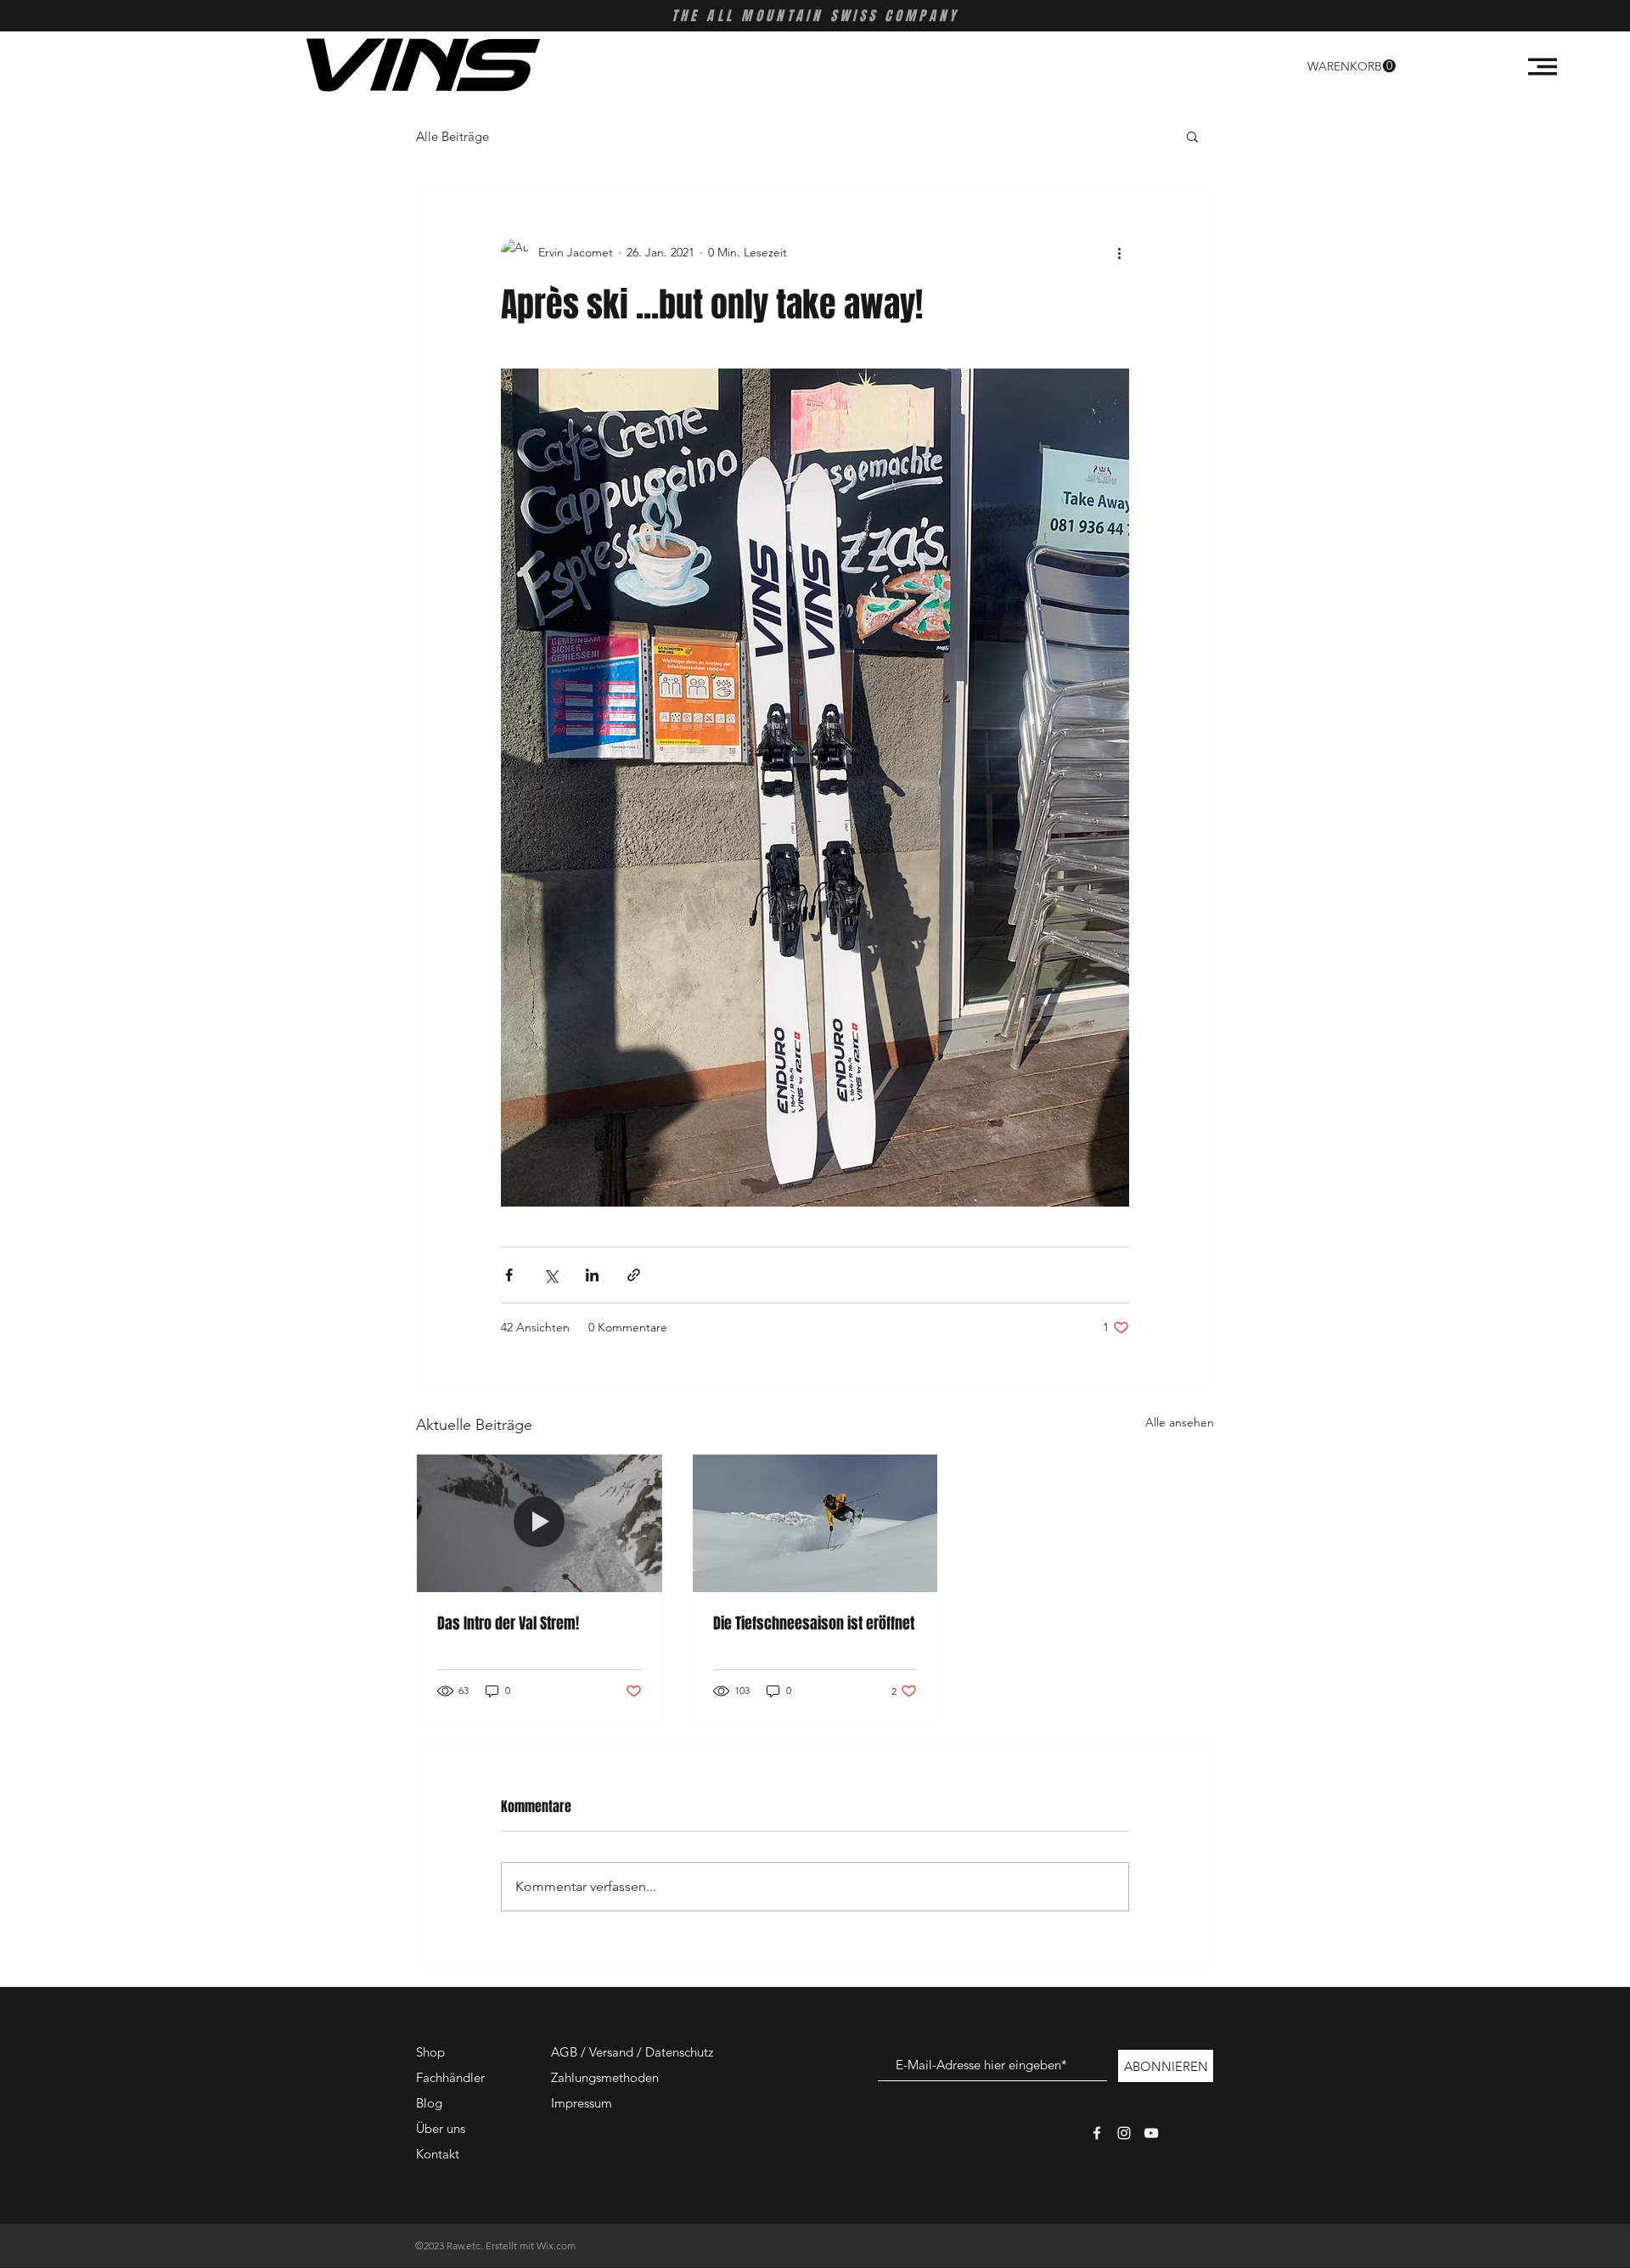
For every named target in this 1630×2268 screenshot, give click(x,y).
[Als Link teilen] (634, 1275)
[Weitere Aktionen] (1119, 252)
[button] (1352, 66)
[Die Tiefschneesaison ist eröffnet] (815, 1523)
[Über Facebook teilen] (509, 1275)
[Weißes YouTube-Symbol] (1151, 2133)
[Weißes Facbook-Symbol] (1097, 2133)
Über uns (441, 2128)
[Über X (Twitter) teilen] (551, 1275)
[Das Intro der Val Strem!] (540, 1523)
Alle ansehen (1180, 1422)
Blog (429, 2103)
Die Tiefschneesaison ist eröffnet (814, 1624)
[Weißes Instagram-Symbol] (1124, 2133)
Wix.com (556, 2245)
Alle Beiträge (452, 136)
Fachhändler (450, 2077)
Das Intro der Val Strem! (508, 1624)
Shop (430, 2052)
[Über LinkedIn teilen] (592, 1275)
